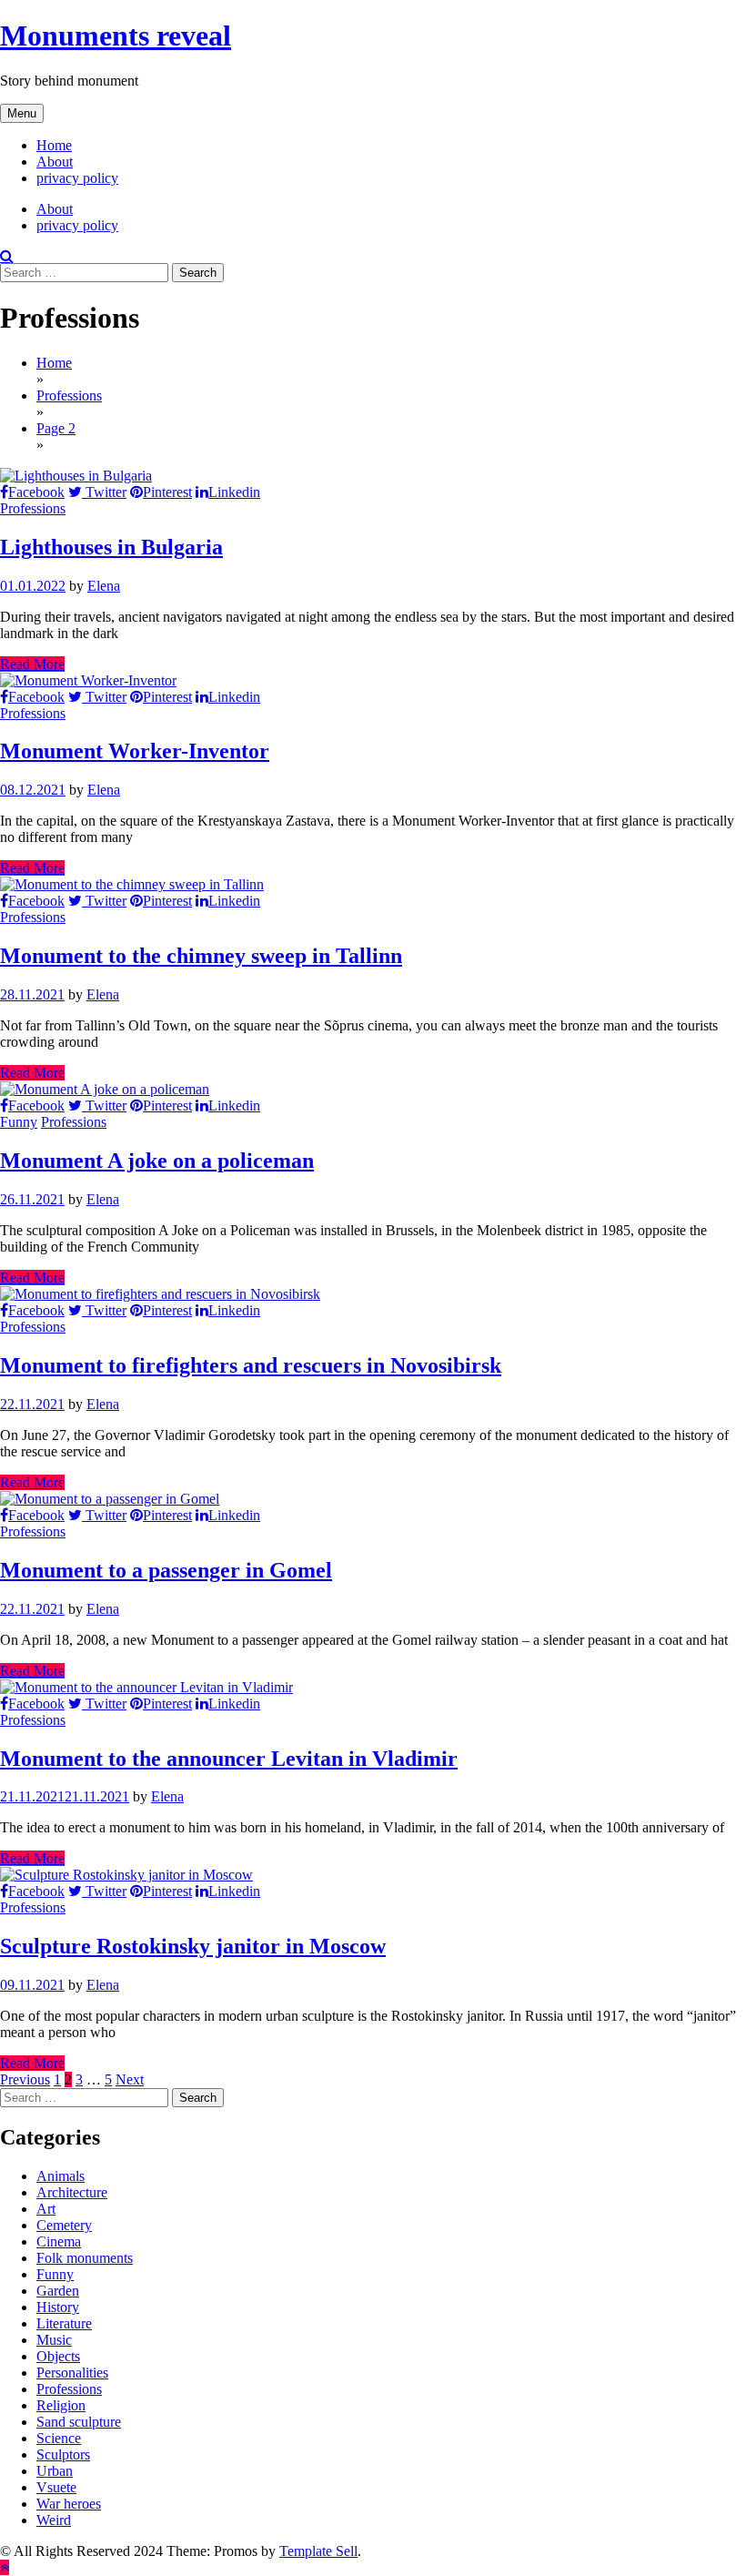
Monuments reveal (116, 35)
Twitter (104, 492)
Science (59, 2438)
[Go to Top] (5, 2567)
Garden (58, 2291)
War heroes (69, 2504)
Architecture (72, 2192)
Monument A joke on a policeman (157, 1161)
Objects (58, 2356)
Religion (61, 2405)
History (58, 2307)
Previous (25, 2079)
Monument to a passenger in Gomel (166, 1570)
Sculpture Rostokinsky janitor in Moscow (193, 1946)
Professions (33, 508)
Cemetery (64, 2225)
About (55, 162)
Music (54, 2340)
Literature (64, 2323)
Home (54, 145)
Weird (54, 2520)
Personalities (72, 2373)
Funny (19, 1122)
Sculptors (63, 2454)
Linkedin (234, 492)
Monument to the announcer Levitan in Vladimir (229, 1759)
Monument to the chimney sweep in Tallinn (201, 956)
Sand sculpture (79, 2422)
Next (130, 2079)
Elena (104, 586)
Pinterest (167, 492)
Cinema (59, 2241)
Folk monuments (85, 2258)
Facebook (36, 492)
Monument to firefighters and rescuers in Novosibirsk (251, 1365)
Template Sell (318, 2551)
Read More (32, 664)
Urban (55, 2471)
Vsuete (56, 2487)
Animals (60, 2176)
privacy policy (77, 178)
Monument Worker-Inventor (135, 751)
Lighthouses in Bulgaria (111, 547)
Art (46, 2209)
